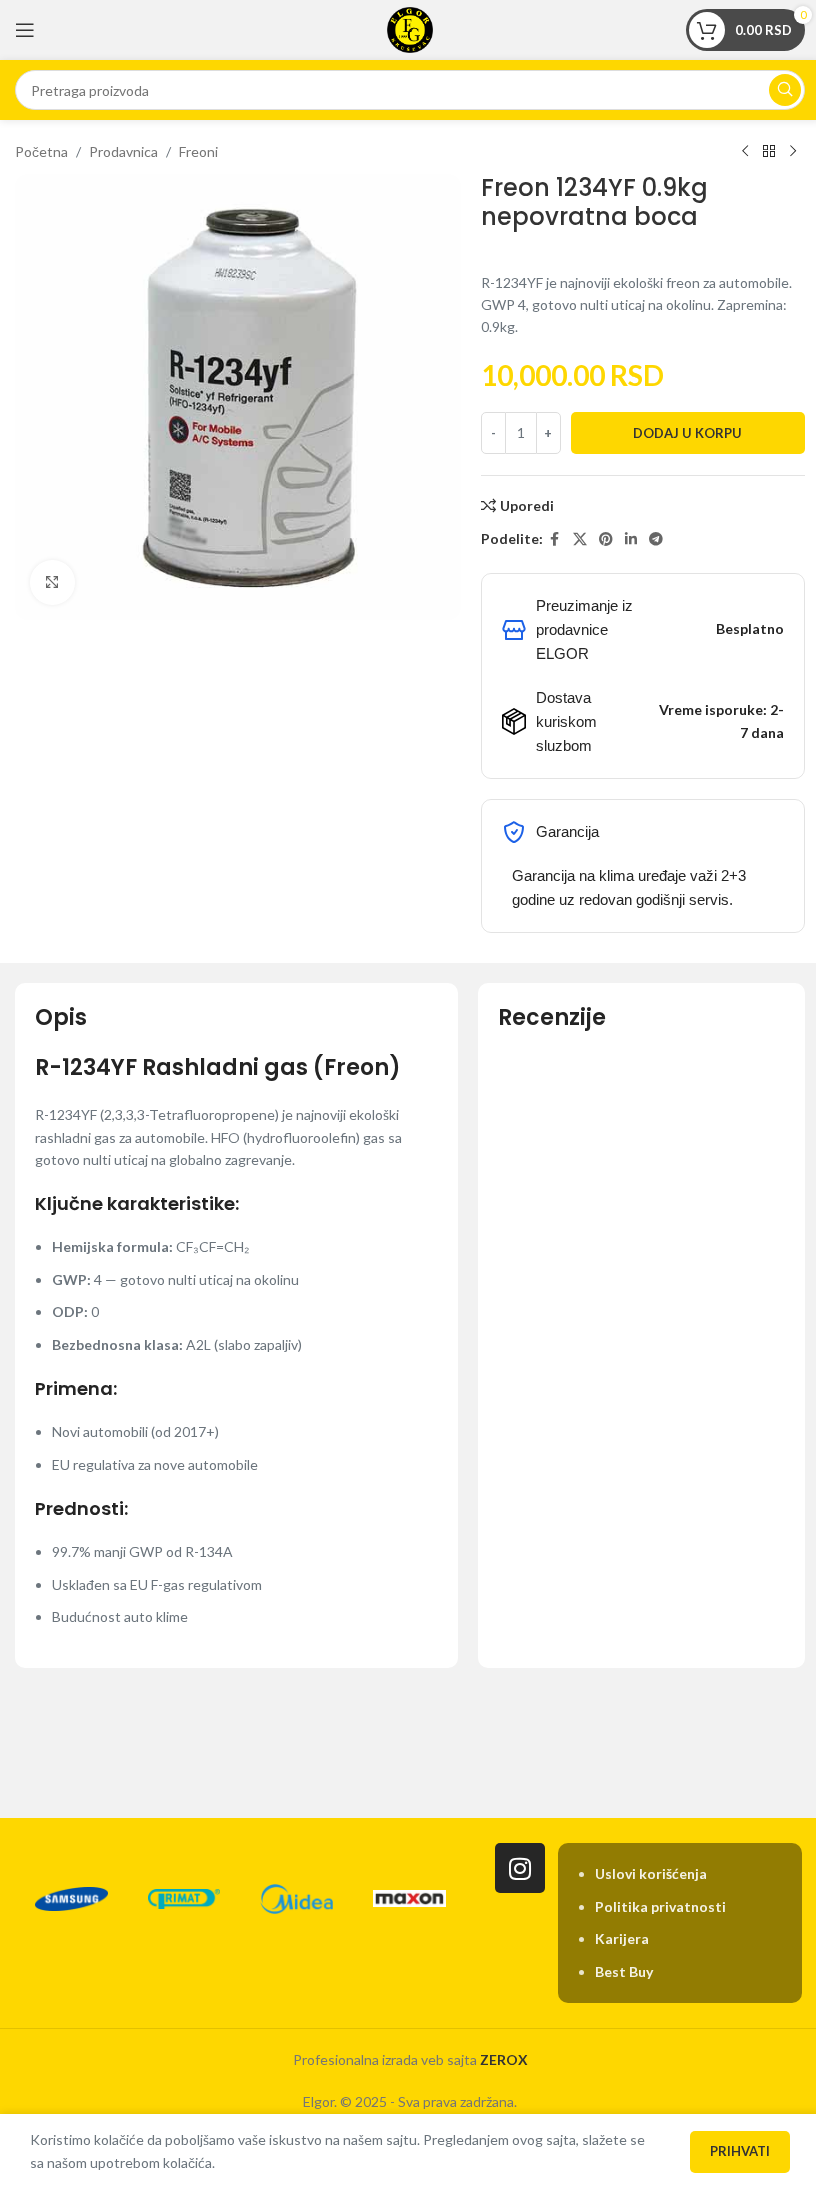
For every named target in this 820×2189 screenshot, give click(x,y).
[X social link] (580, 539)
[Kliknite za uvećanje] (52, 582)
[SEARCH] (785, 90)
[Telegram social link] (656, 539)
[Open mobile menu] (25, 30)
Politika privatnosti (660, 1906)
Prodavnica (123, 151)
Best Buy (624, 1971)
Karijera (622, 1938)
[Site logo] (410, 28)
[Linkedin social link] (631, 539)
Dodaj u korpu (687, 433)
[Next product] (793, 152)
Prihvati (740, 2151)
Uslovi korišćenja (651, 1873)
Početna (41, 151)
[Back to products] (769, 152)
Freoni (198, 151)
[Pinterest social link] (606, 539)
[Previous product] (745, 152)
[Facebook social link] (555, 539)
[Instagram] (520, 1868)
